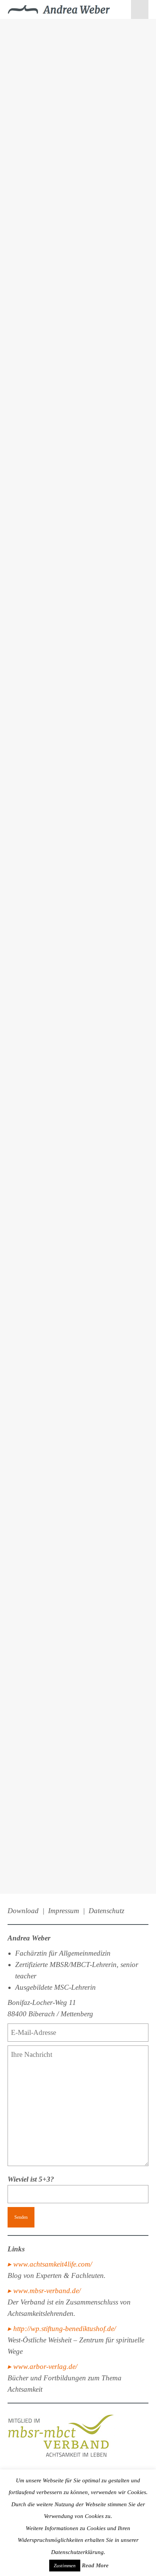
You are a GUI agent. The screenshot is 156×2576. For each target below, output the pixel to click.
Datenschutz (106, 1911)
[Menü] (140, 9)
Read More (95, 2565)
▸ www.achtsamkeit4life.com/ (50, 2264)
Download (23, 1911)
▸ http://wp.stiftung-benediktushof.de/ (62, 2329)
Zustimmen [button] (65, 2566)
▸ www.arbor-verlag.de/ (42, 2366)
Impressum (64, 1911)
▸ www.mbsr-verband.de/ (44, 2291)
